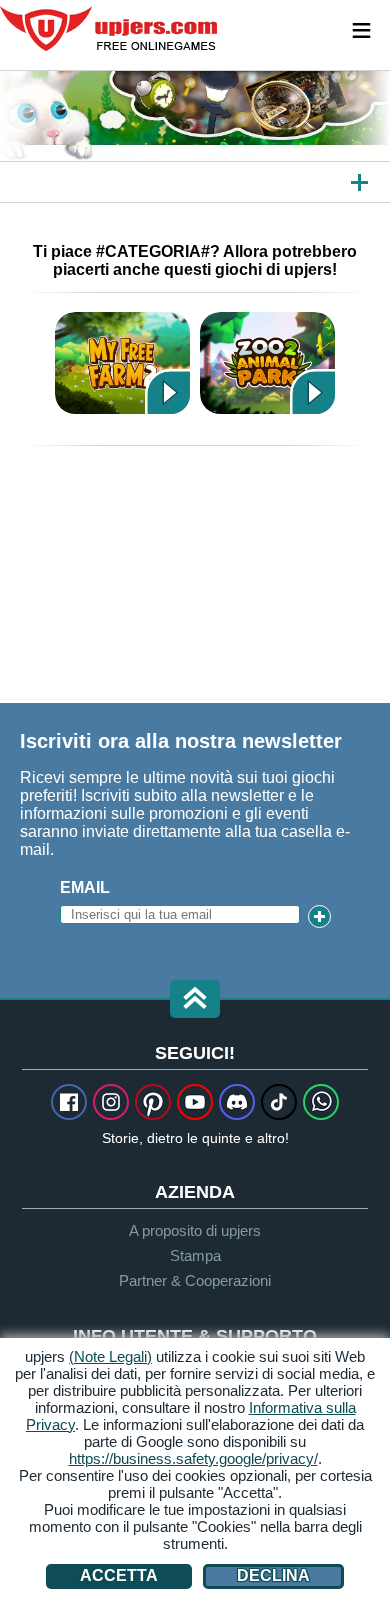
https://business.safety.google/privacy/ (193, 1458)
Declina (273, 1575)
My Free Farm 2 (122, 362)
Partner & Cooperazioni (195, 1280)
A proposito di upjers (195, 1230)
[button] (195, 1000)
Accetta (119, 1575)
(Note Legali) (110, 1356)
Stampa (195, 1255)
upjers (110, 29)
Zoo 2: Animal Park (267, 362)
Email (85, 887)
